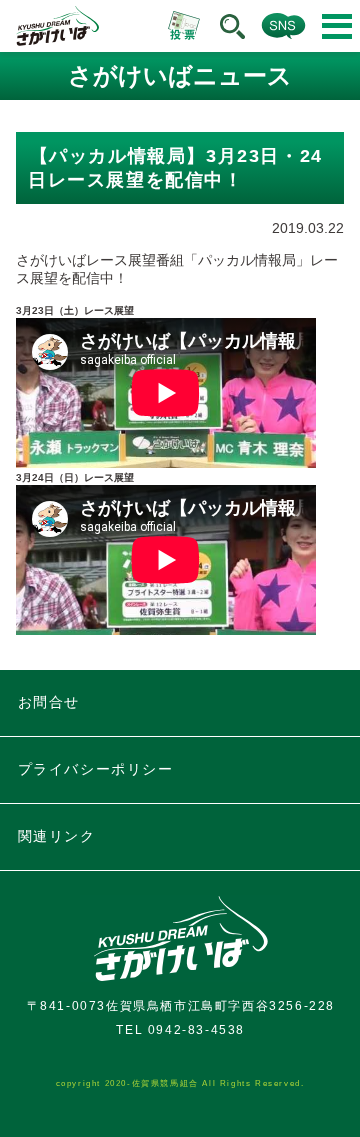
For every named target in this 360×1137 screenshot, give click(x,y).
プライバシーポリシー (96, 769)
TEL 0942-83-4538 (180, 1030)
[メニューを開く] (337, 26)
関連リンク (57, 836)
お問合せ (49, 702)
